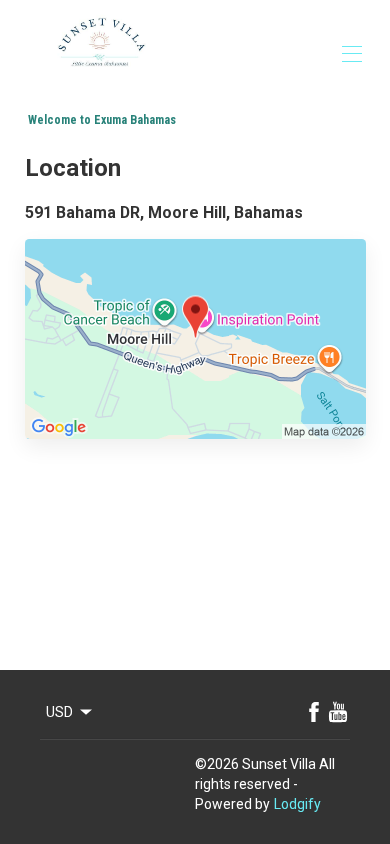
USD (59, 712)
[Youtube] (338, 712)
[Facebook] (314, 712)
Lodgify (297, 804)
